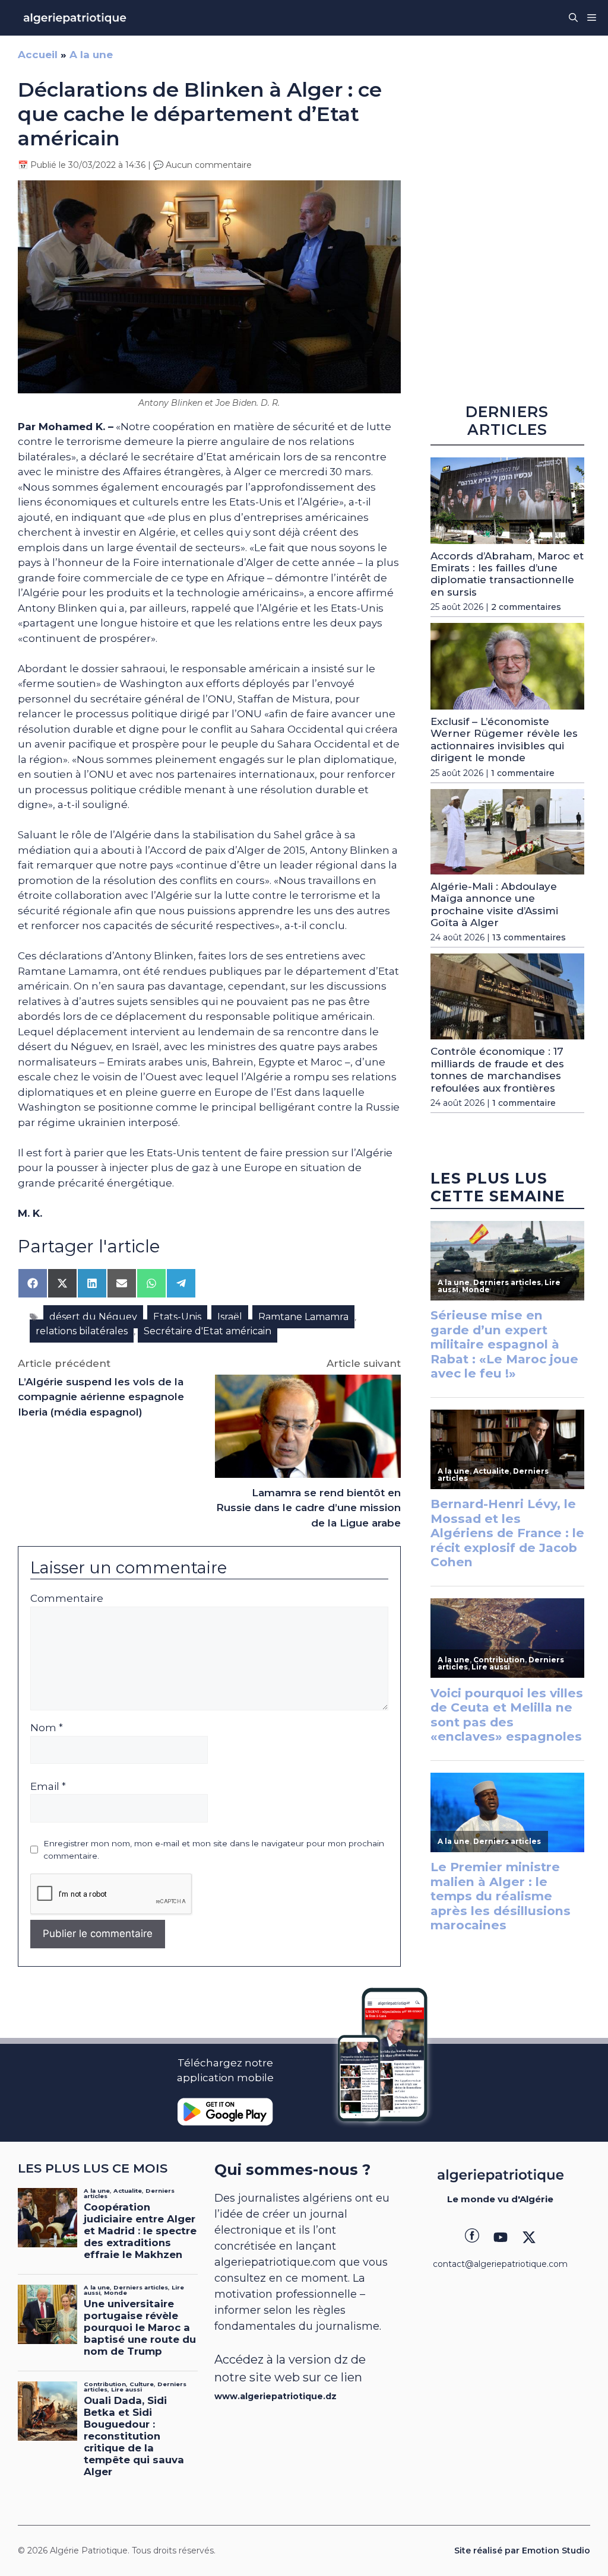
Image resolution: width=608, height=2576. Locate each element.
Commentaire (67, 1598)
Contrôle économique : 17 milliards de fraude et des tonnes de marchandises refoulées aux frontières (497, 1069)
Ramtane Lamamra (303, 1317)
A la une (91, 55)
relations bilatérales (82, 1331)
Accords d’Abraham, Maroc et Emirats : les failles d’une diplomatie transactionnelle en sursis (507, 574)
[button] (573, 18)
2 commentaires (526, 607)
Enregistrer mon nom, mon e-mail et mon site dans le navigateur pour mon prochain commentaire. (214, 1849)
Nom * (47, 1728)
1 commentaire (523, 773)
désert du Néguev (93, 1317)
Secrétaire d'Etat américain (208, 1331)
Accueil (38, 55)
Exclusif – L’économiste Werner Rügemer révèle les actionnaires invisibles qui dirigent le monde (504, 740)
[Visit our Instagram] (501, 2237)
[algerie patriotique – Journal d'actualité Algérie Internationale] (75, 18)
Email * (48, 1786)
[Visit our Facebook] (472, 2237)
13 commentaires (529, 937)
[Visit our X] (529, 2237)
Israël (230, 1317)
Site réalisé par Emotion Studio (522, 2550)
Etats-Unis (177, 1317)
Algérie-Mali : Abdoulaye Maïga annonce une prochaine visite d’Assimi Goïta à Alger (494, 904)
